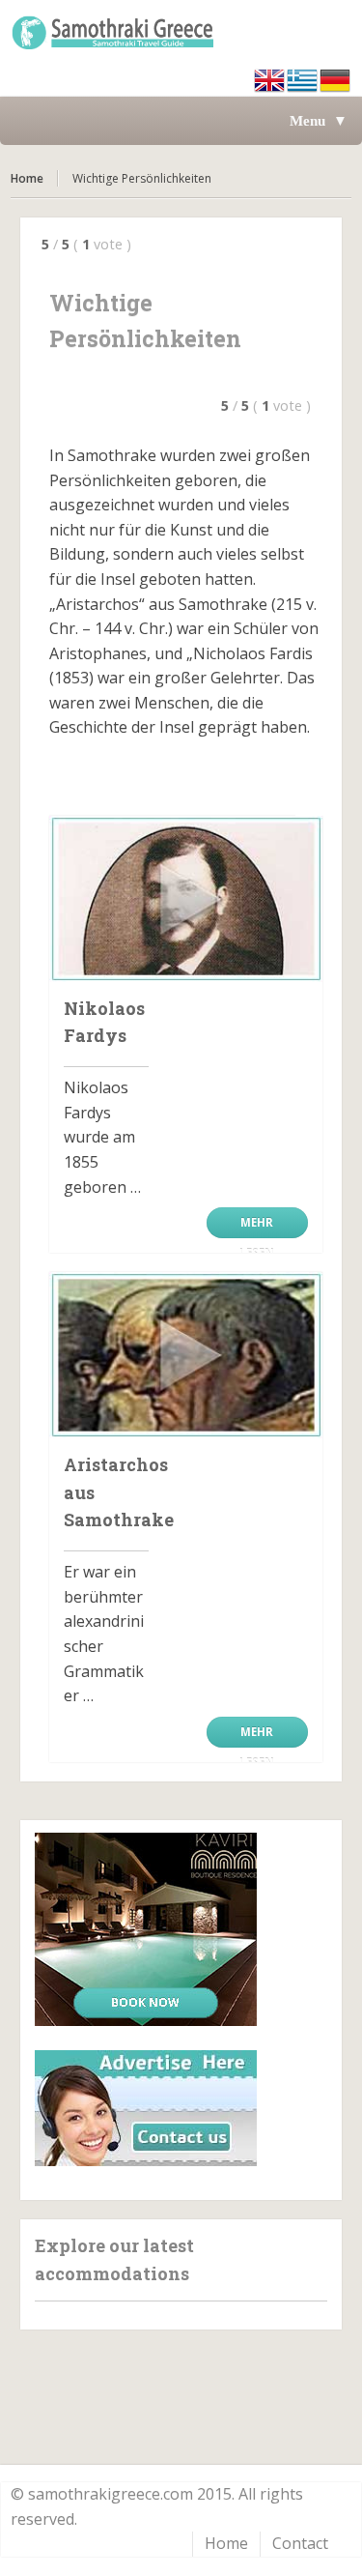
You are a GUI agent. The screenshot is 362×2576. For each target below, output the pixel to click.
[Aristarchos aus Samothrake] (186, 1355)
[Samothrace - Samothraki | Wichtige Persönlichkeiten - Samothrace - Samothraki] (181, 32)
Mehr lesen (257, 1227)
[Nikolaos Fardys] (186, 899)
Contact (300, 2543)
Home (27, 178)
